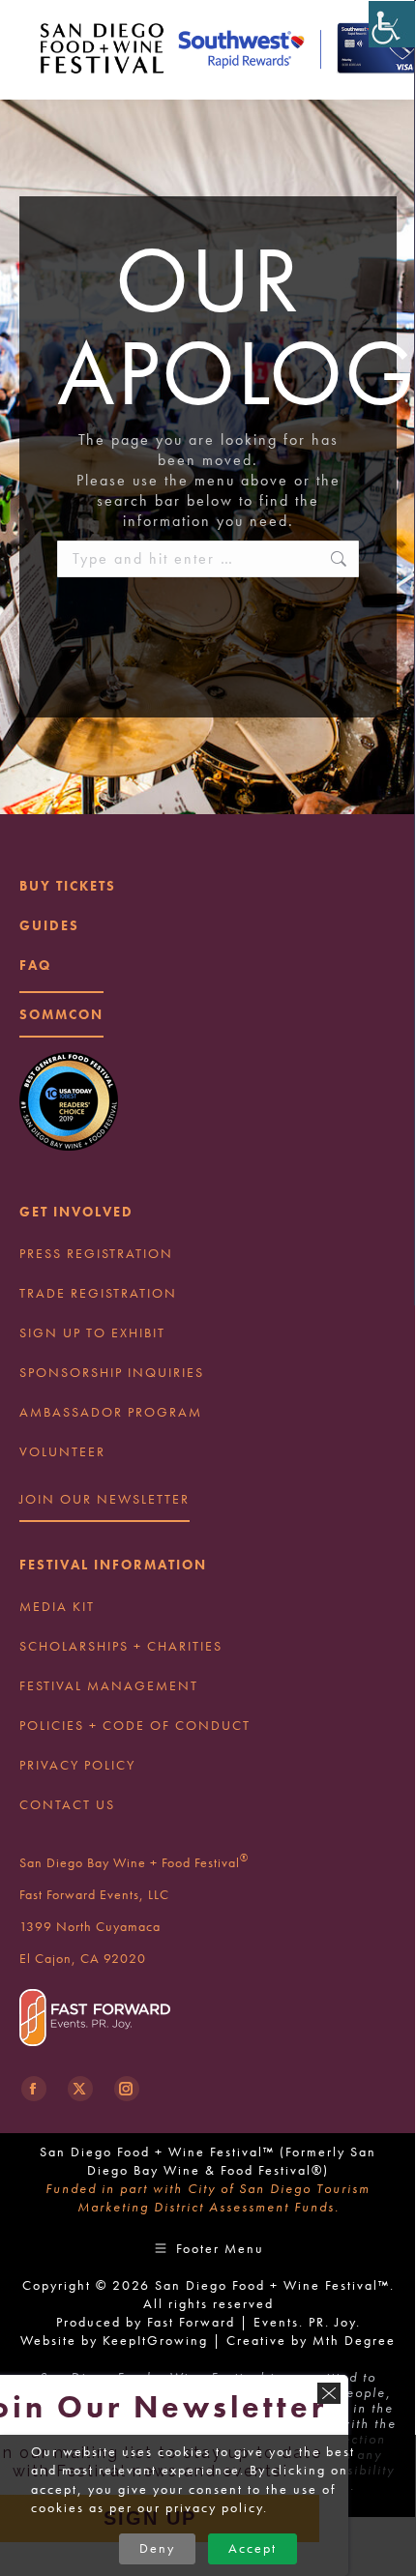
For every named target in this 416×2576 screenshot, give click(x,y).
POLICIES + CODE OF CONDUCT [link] (135, 1725)
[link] (392, 24)
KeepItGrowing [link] (155, 2340)
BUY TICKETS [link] (68, 886)
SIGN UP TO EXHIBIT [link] (92, 1332)
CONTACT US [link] (67, 1804)
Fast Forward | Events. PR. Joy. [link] (254, 2322)
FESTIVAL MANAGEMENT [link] (109, 1685)
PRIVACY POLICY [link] (77, 1765)
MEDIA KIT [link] (57, 1606)
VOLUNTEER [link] (62, 1451)
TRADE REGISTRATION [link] (98, 1293)
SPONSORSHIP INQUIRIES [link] (112, 1372)
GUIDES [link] (49, 925)
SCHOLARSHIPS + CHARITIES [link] (121, 1646)
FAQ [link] (35, 965)
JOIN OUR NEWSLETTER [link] (104, 1499)
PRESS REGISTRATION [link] (96, 1253)
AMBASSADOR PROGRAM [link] (111, 1412)
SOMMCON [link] (61, 1014)
